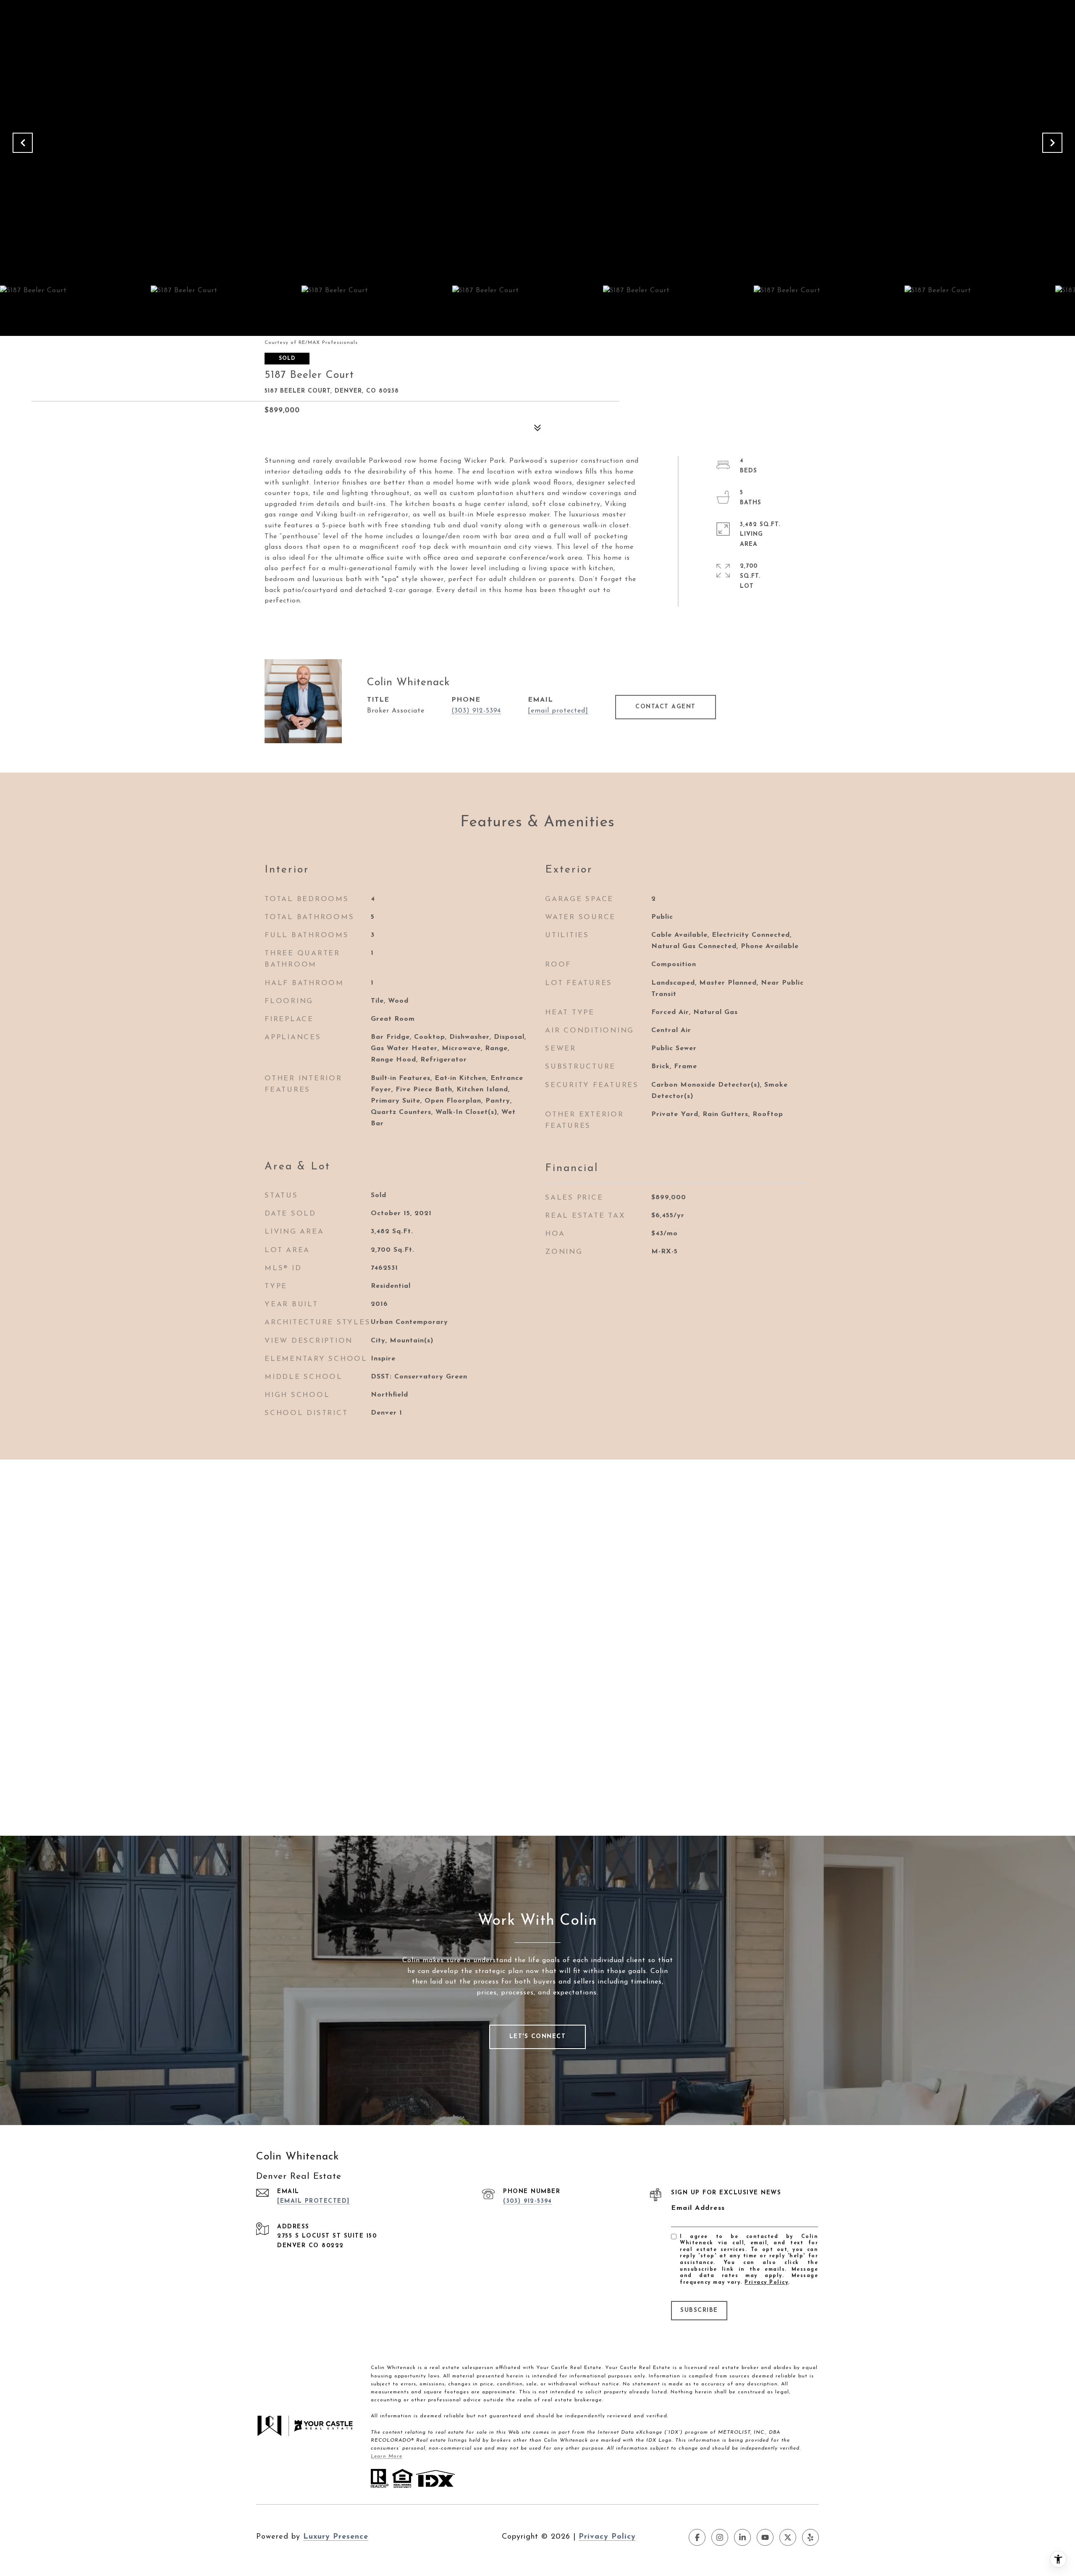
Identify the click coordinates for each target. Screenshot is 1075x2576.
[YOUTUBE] (765, 2537)
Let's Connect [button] (538, 2037)
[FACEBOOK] (697, 2537)
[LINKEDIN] (742, 2537)
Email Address (698, 2208)
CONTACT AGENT (666, 707)
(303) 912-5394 (476, 711)
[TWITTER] (788, 2537)
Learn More (387, 2456)
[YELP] (810, 2537)
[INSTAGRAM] (720, 2537)
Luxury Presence (336, 2537)
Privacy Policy (766, 2282)
